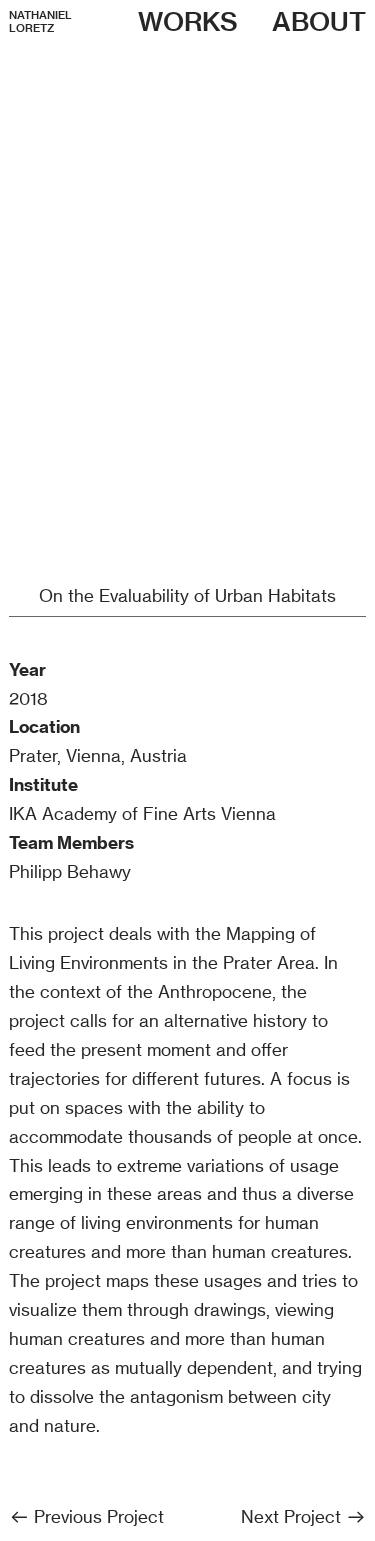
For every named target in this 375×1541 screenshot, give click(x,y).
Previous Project (96, 1516)
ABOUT (319, 21)
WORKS (188, 21)
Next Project (293, 1516)
